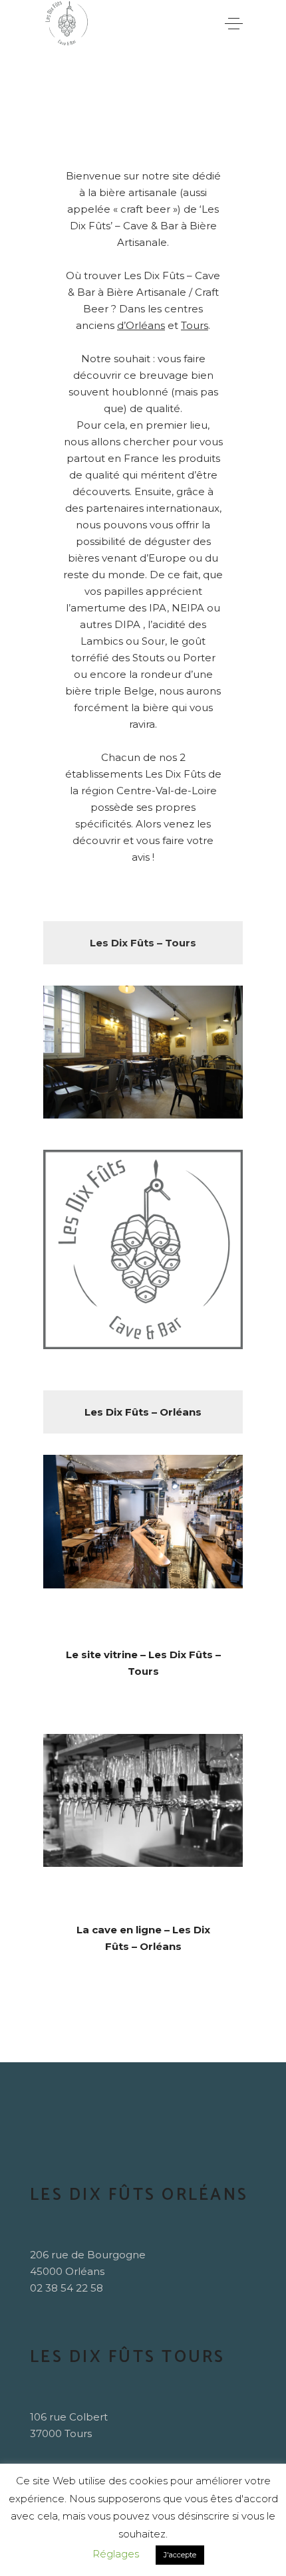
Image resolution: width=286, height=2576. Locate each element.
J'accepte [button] (180, 2555)
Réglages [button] (116, 2554)
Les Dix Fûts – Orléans (143, 1412)
